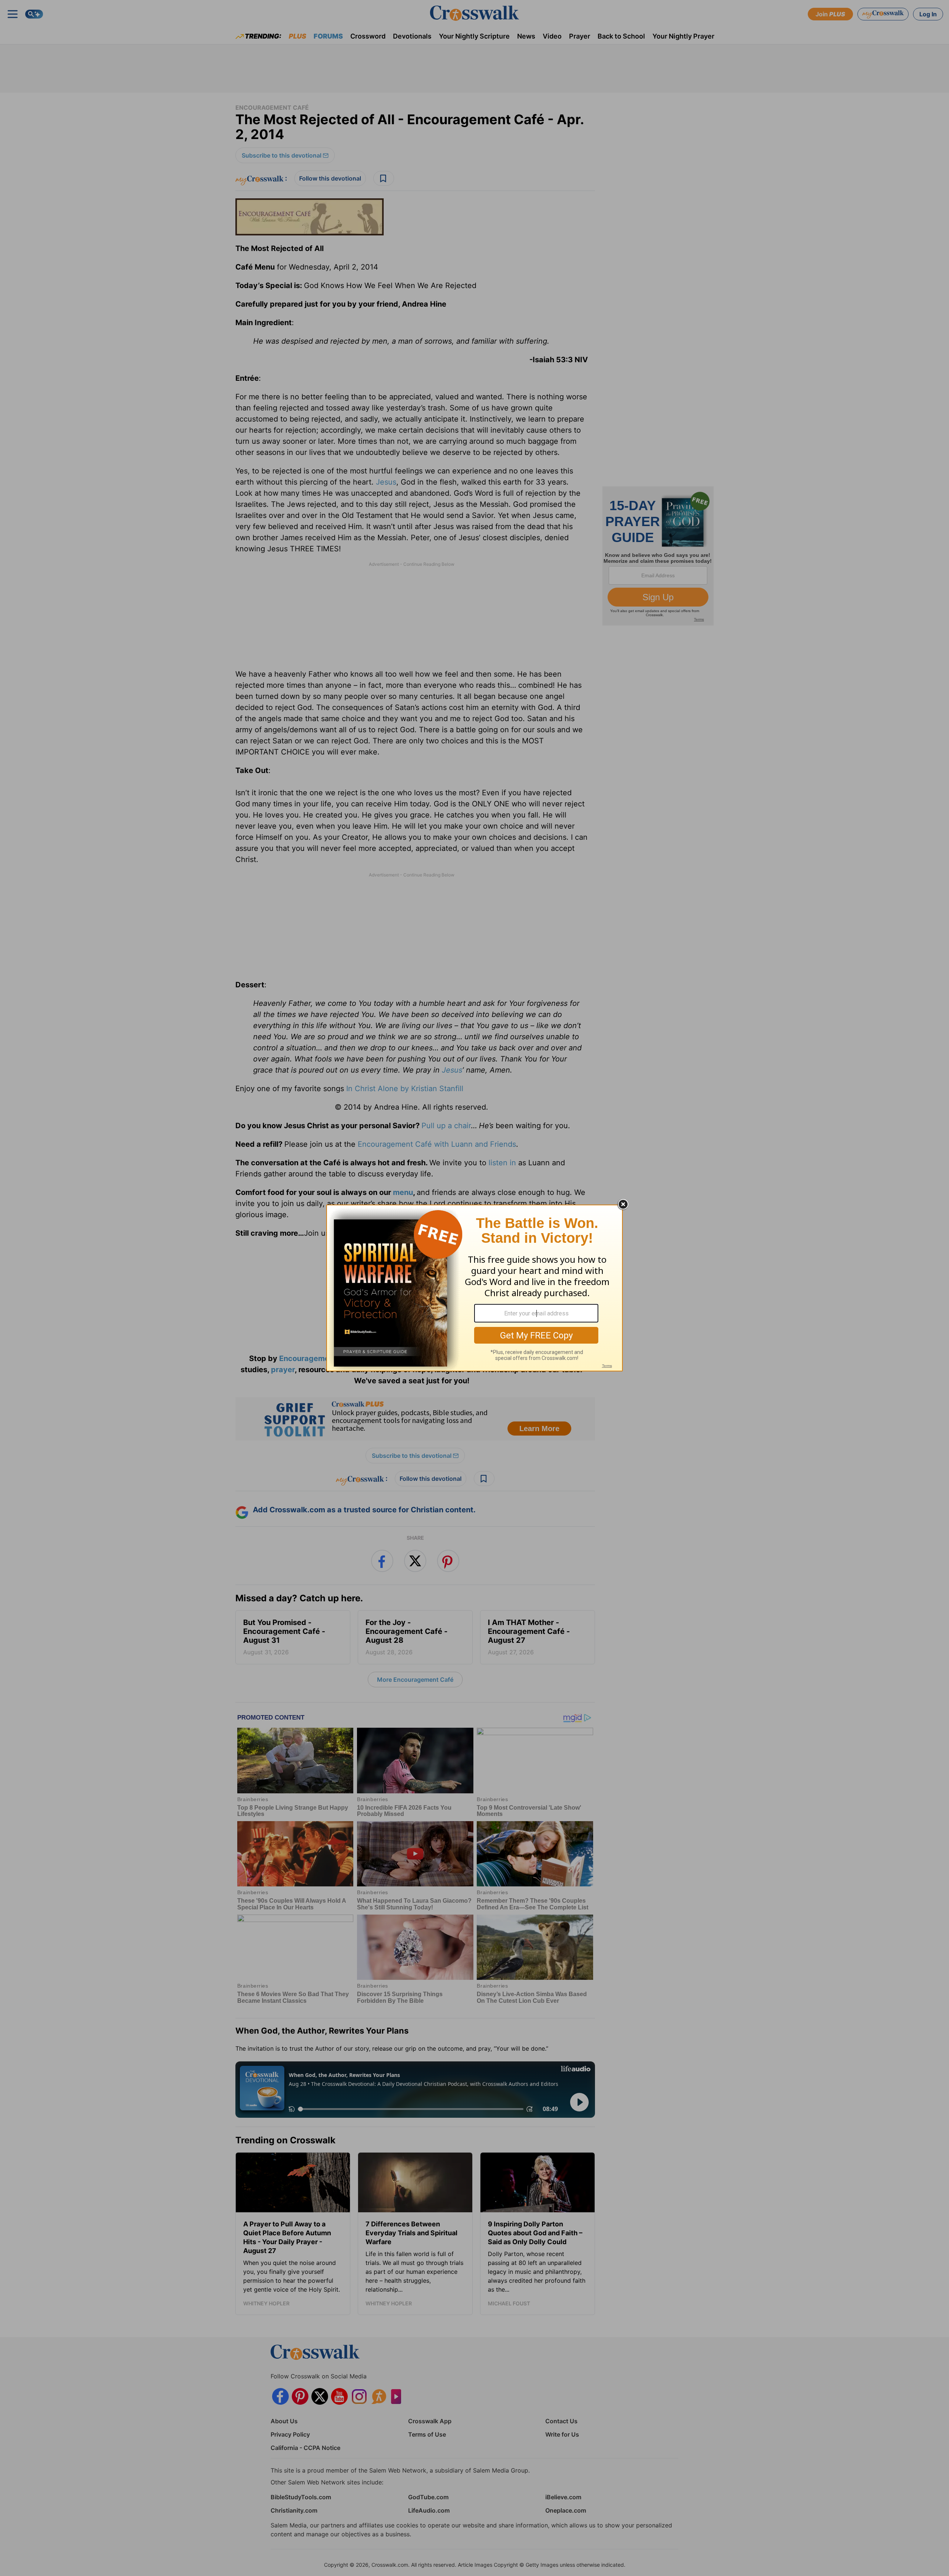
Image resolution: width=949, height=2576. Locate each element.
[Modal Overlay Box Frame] (474, 1288)
